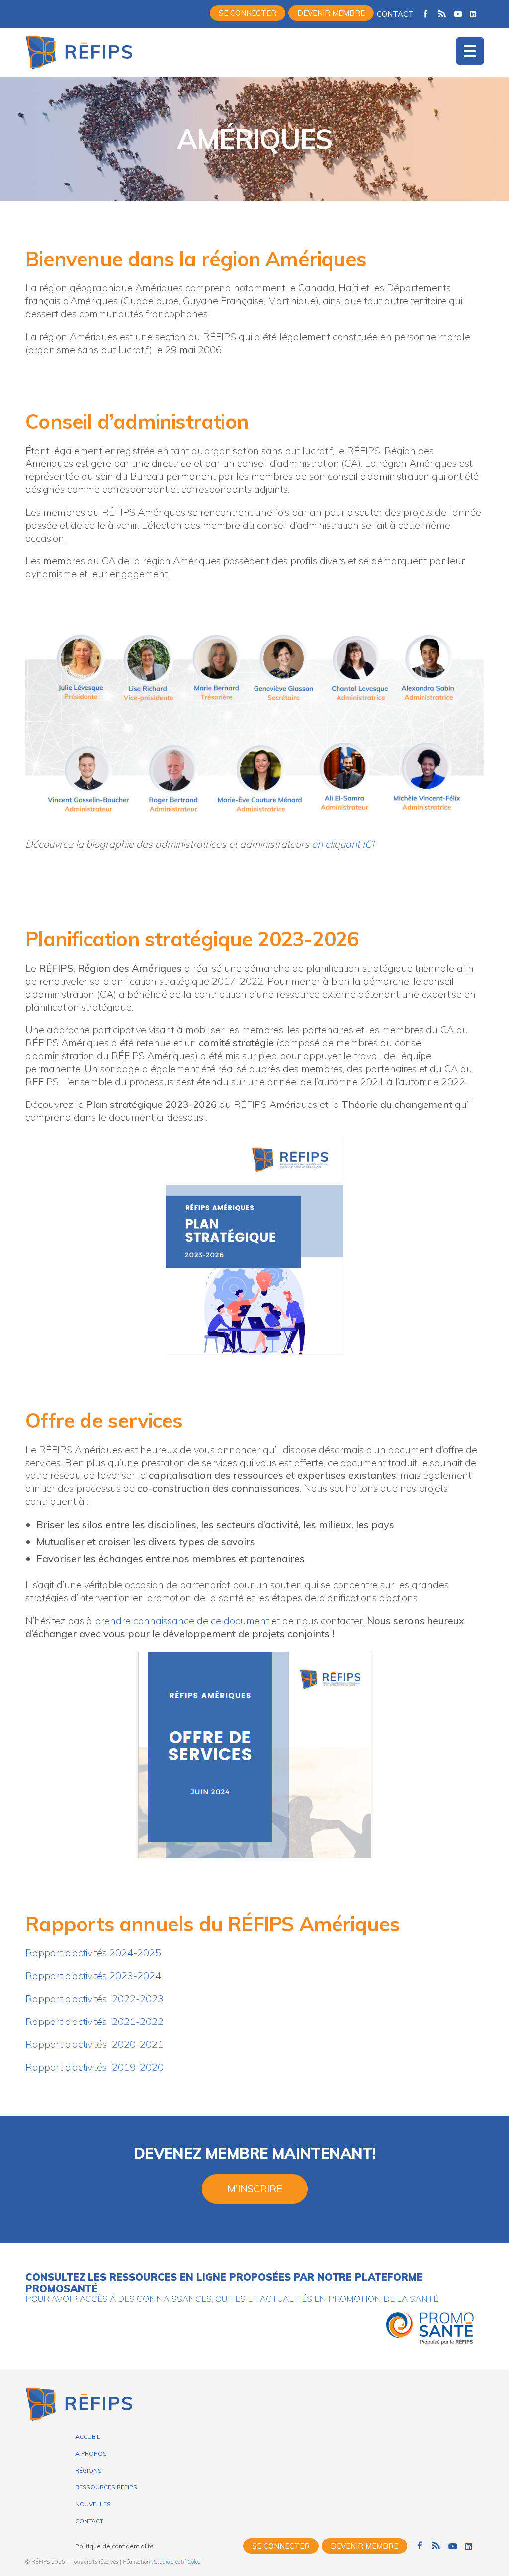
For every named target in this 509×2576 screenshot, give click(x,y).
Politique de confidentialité (114, 2546)
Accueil (88, 2437)
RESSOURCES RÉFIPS (106, 2487)
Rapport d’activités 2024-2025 (93, 1953)
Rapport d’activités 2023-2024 (93, 1976)
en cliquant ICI (343, 844)
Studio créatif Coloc (177, 2562)
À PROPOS (91, 2453)
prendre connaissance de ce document (182, 1620)
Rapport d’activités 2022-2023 (94, 1998)
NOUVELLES (93, 2504)
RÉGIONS (88, 2470)
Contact (395, 14)
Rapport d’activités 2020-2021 (94, 2044)
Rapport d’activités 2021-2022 (94, 2021)
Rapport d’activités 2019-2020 (94, 2067)
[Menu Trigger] (470, 51)
